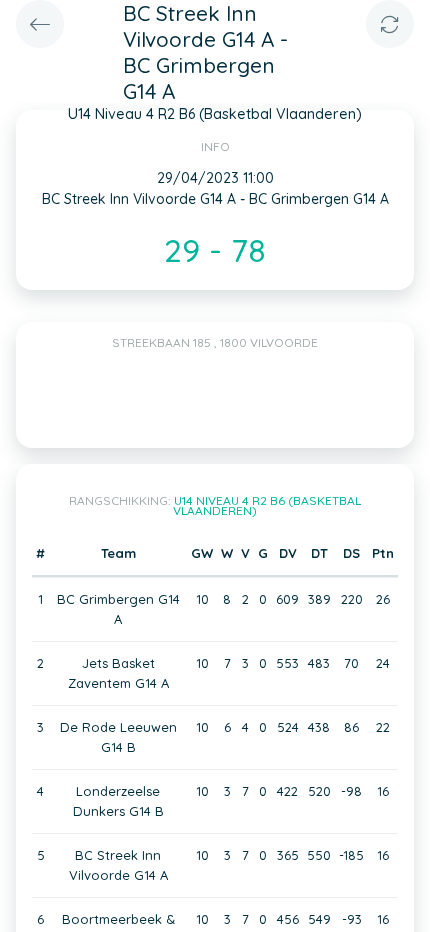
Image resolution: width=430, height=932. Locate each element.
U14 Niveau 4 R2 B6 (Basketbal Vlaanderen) (267, 505)
